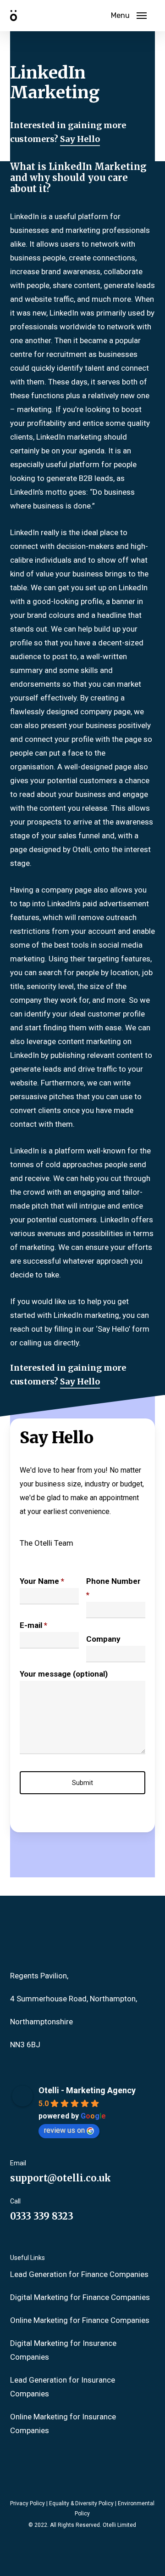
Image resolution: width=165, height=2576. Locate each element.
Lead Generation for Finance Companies (79, 2274)
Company (103, 1639)
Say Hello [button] (80, 139)
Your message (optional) (64, 1674)
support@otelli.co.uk (60, 2178)
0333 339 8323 (42, 2216)
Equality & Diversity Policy (81, 2503)
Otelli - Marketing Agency (87, 2090)
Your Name (42, 1581)
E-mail (33, 1625)
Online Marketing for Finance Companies (80, 2320)
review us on (64, 2130)
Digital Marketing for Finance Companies (80, 2297)
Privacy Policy (27, 2503)
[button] (129, 16)
